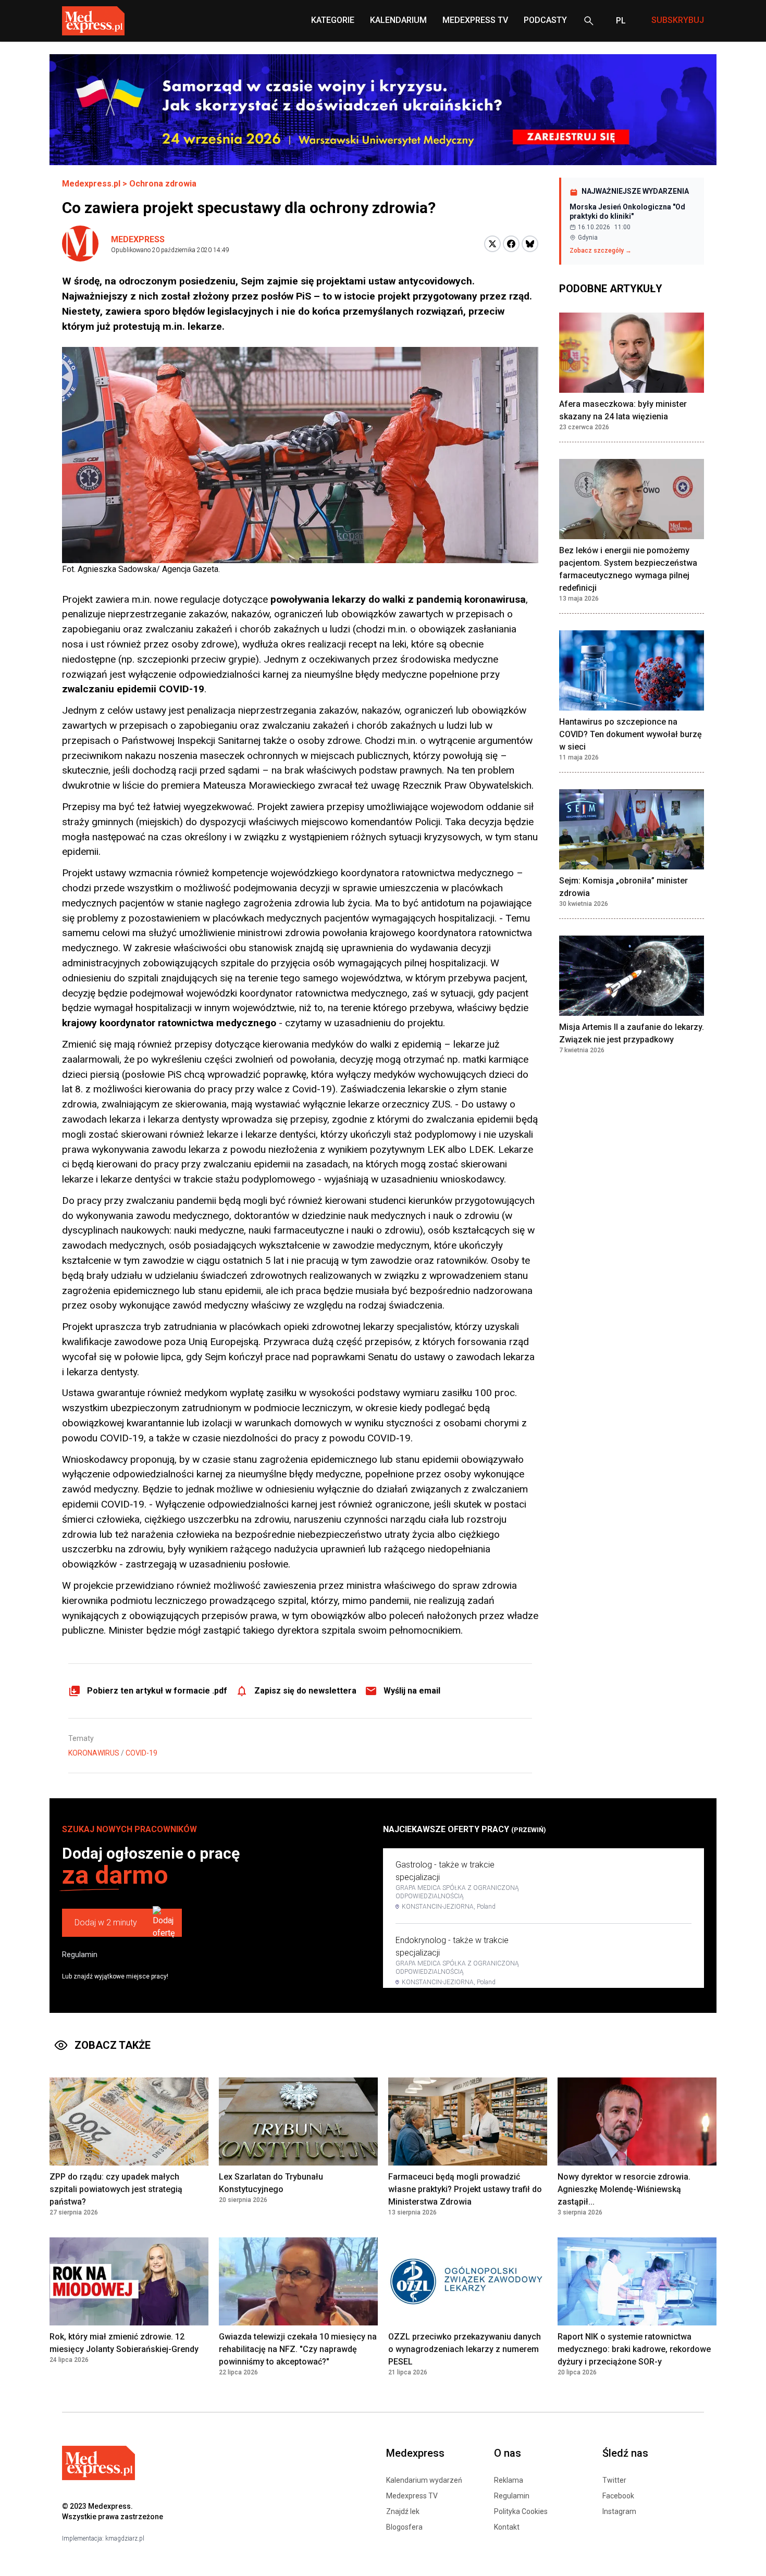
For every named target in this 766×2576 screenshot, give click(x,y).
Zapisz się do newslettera (305, 1691)
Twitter (614, 2480)
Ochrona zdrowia (163, 184)
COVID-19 (141, 1753)
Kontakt (507, 2527)
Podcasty (545, 20)
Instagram (619, 2511)
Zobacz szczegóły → (601, 251)
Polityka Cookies (521, 2511)
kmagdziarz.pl (125, 2538)
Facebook (618, 2496)
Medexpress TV (412, 2496)
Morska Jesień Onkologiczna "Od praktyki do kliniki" (627, 211)
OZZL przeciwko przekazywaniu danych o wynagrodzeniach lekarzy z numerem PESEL (465, 2349)
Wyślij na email (412, 1691)
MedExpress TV (475, 20)
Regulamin (80, 1955)
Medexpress (138, 239)
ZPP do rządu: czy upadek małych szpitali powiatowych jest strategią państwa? (116, 2189)
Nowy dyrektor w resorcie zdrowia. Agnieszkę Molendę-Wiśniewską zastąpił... (624, 2189)
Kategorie (333, 20)
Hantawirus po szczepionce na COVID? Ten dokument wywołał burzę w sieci (631, 734)
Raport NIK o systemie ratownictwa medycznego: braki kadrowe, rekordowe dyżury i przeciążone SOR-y (634, 2349)
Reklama (509, 2480)
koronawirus (94, 1753)
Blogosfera (404, 2527)
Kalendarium (398, 20)
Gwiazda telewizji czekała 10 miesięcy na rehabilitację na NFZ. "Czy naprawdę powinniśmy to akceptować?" (298, 2349)
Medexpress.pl (91, 184)
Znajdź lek (403, 2511)
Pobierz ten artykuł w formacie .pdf (157, 1691)
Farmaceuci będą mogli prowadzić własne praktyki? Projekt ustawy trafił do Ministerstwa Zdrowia (465, 2189)
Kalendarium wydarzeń (424, 2480)
